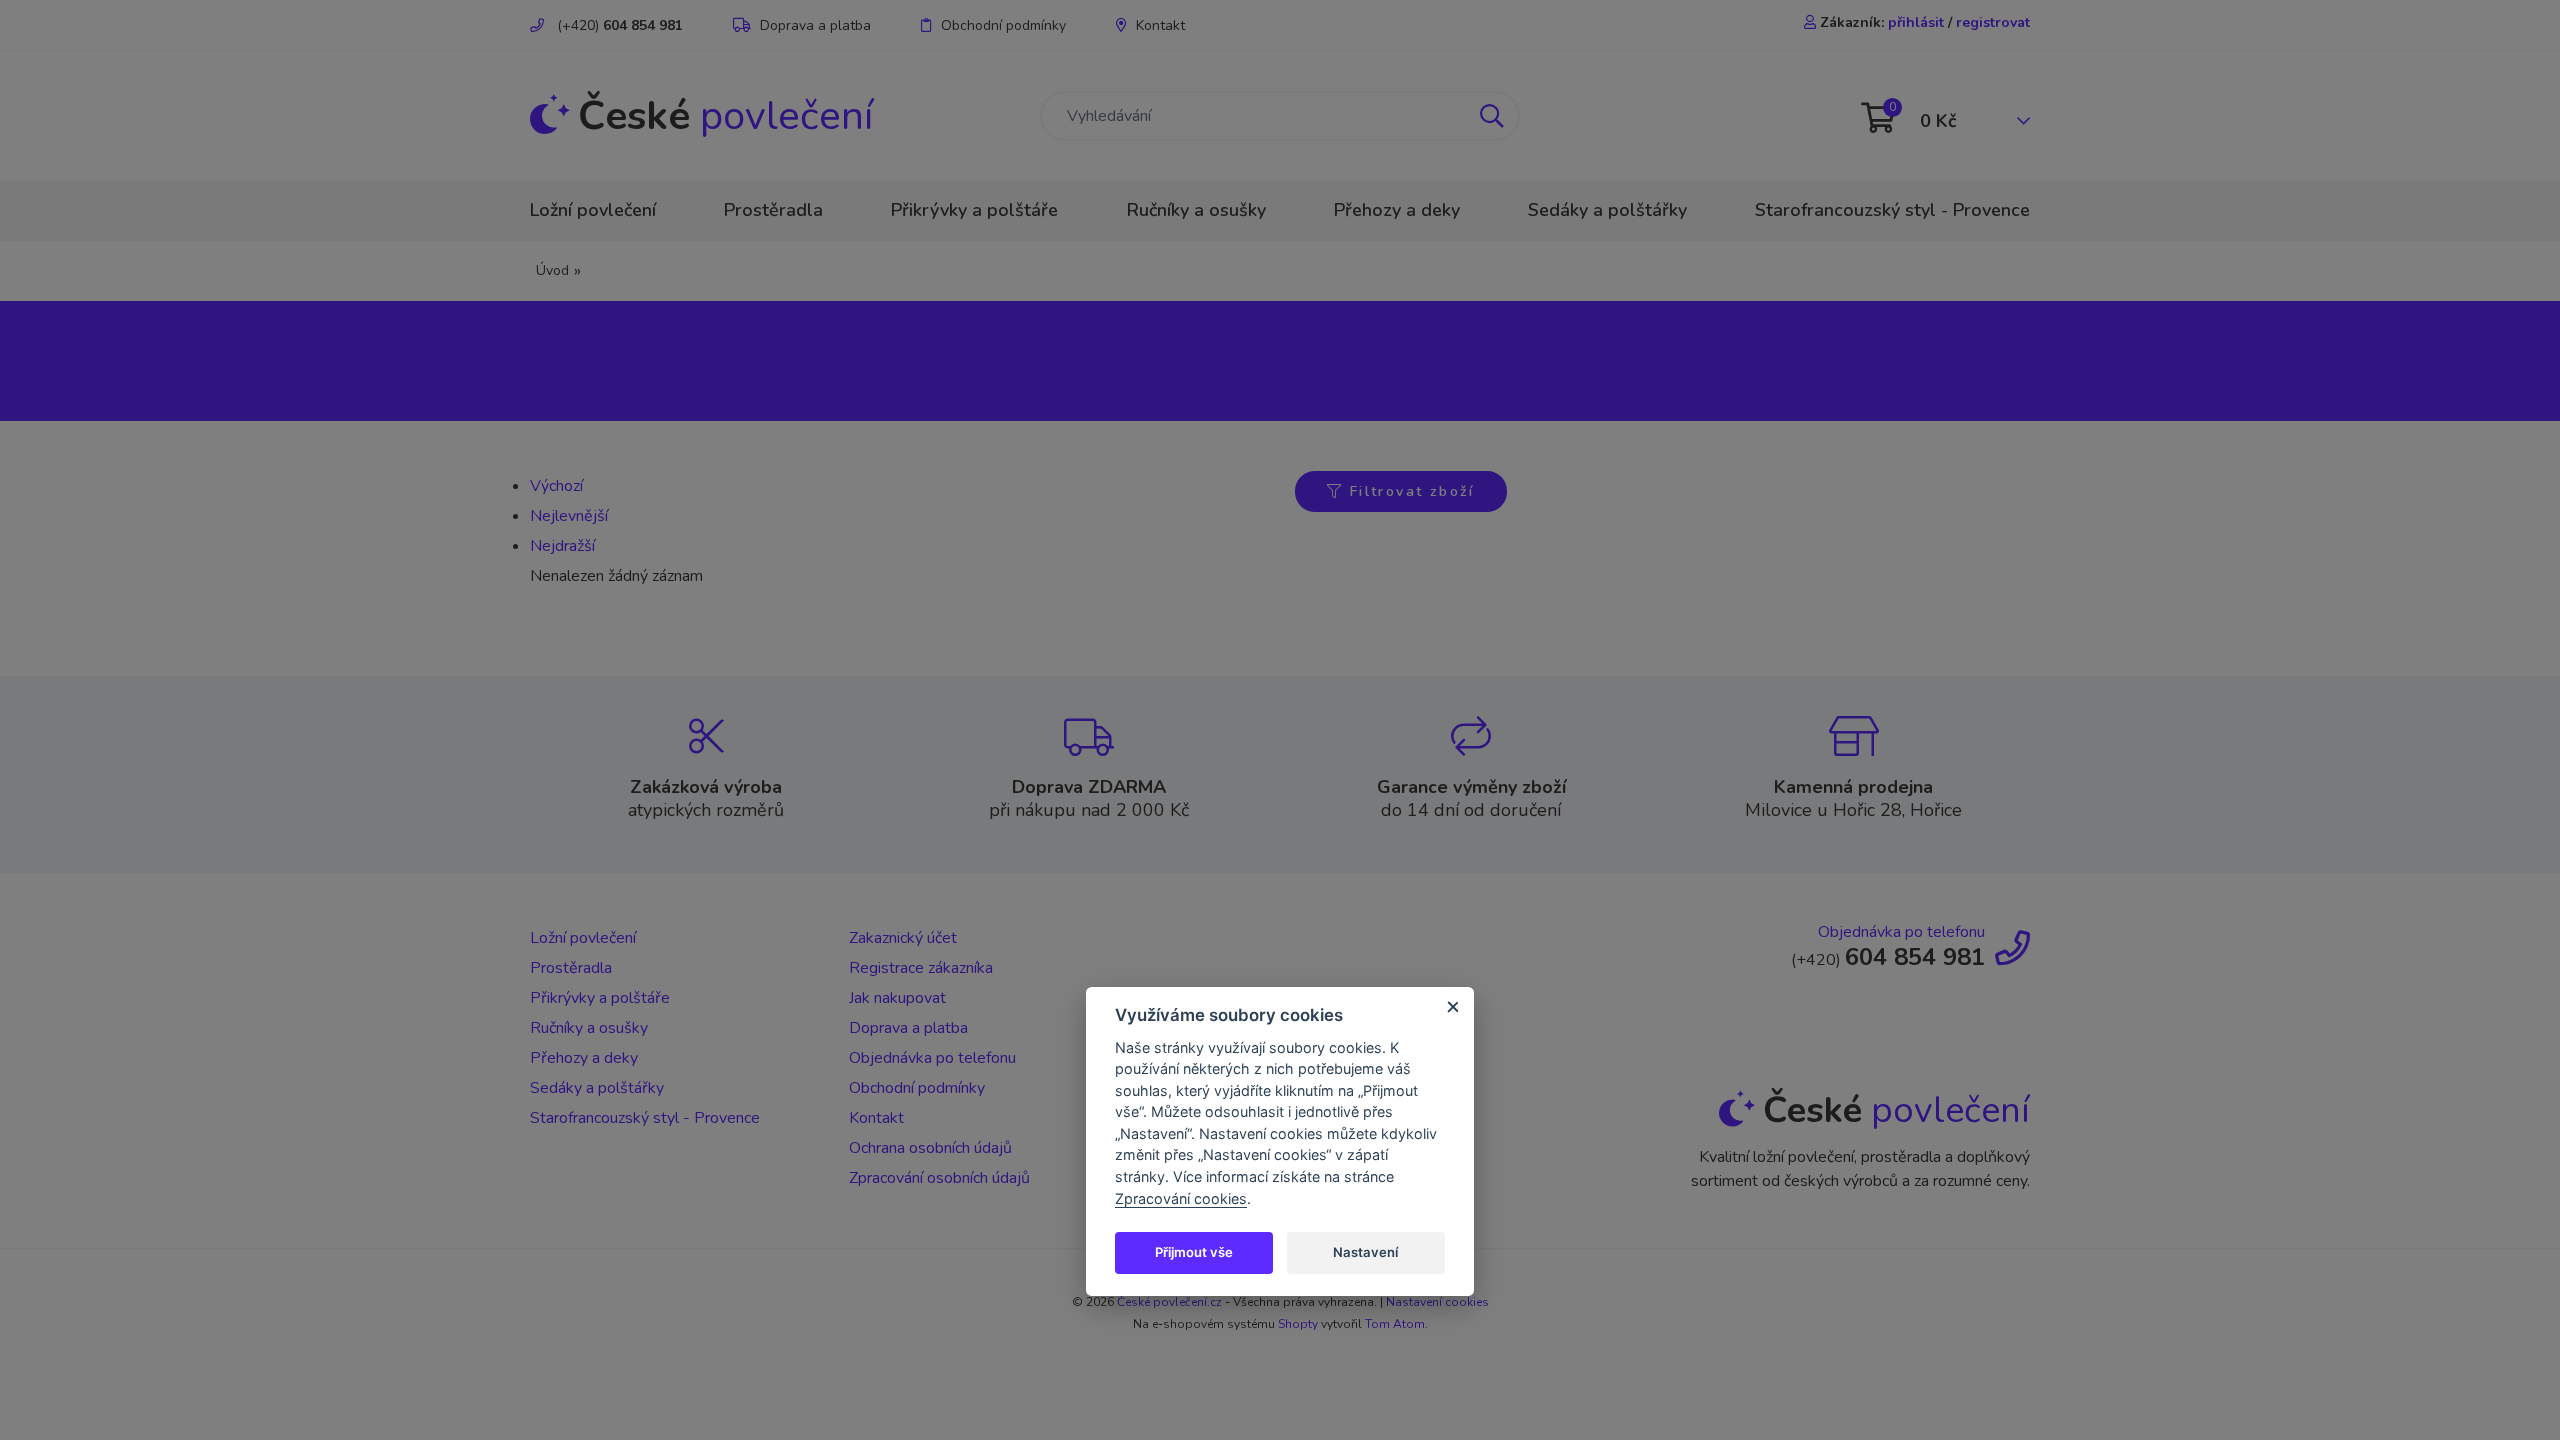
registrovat (1993, 22)
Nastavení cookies (1437, 1302)
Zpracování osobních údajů (939, 1178)
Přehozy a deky (1397, 210)
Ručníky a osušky (1196, 210)
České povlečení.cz (1169, 1302)
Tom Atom (1395, 1324)
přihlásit (1916, 22)
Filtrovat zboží (1408, 491)
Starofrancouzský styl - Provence (1892, 210)
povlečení (725, 116)
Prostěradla (773, 210)
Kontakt (1160, 25)
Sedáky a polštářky (1607, 210)
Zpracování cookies (1181, 1198)
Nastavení (1365, 1252)
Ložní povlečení (593, 210)
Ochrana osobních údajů (930, 1148)
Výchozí (556, 486)
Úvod (552, 270)
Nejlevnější (569, 516)
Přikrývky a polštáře (974, 210)
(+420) (618, 25)
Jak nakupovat (897, 998)
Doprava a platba (815, 25)
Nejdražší (562, 546)
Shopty (1298, 1324)
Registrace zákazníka (921, 968)
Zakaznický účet (903, 938)
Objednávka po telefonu (932, 1058)
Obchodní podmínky (1003, 25)
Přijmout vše (1194, 1252)
